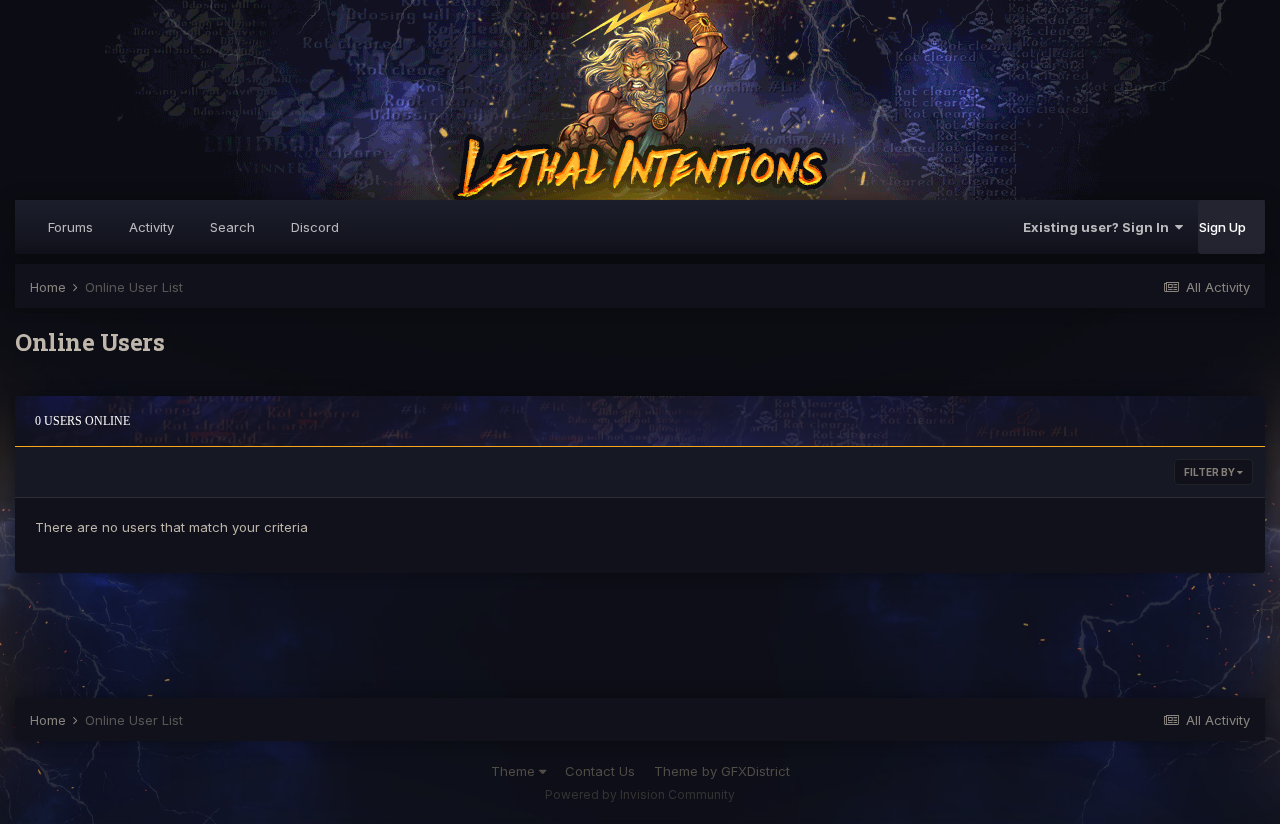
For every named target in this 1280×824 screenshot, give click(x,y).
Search (232, 227)
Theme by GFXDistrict (722, 771)
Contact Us (600, 771)
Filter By (1210, 472)
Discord (315, 227)
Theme (515, 771)
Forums (70, 227)
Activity (151, 227)
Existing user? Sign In (1099, 227)
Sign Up (1222, 227)
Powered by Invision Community (640, 794)
